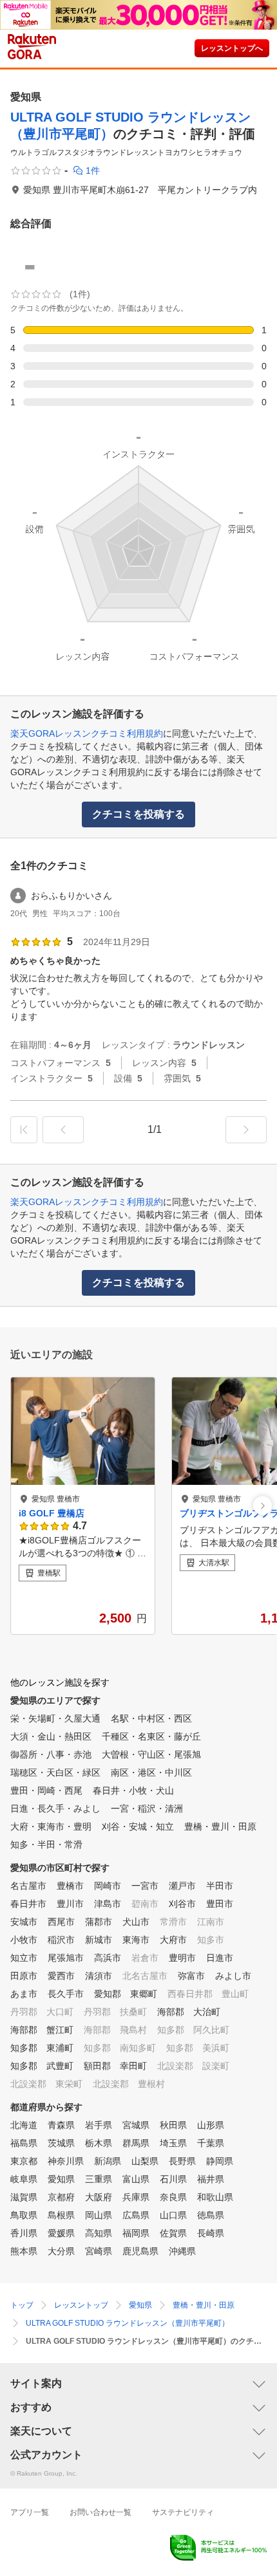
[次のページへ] (246, 1130)
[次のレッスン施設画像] (263, 1506)
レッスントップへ (232, 48)
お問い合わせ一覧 (100, 2512)
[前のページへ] (63, 1130)
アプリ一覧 (30, 2512)
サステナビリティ (183, 2512)
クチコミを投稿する (138, 814)
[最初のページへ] (24, 1130)
